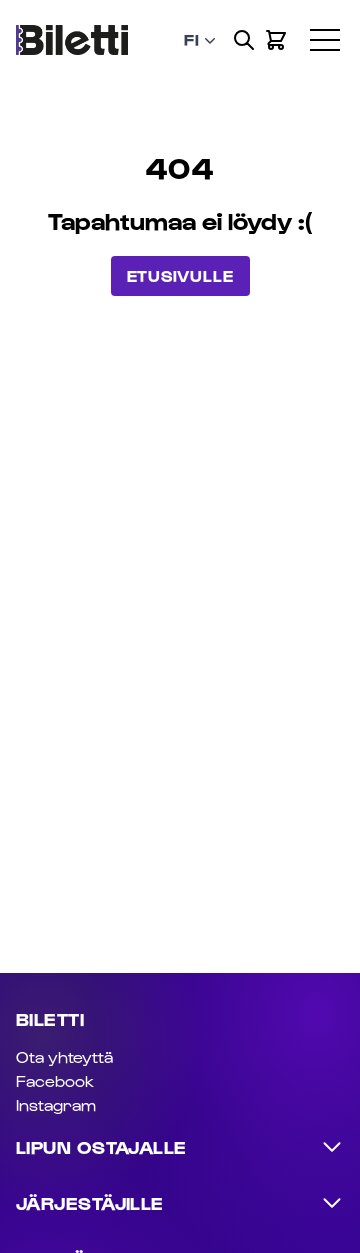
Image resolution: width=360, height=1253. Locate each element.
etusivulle (180, 275)
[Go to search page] (244, 40)
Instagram (56, 1104)
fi (192, 39)
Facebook (55, 1080)
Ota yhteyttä (64, 1056)
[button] (335, 25)
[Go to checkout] (276, 40)
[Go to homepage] (72, 40)
